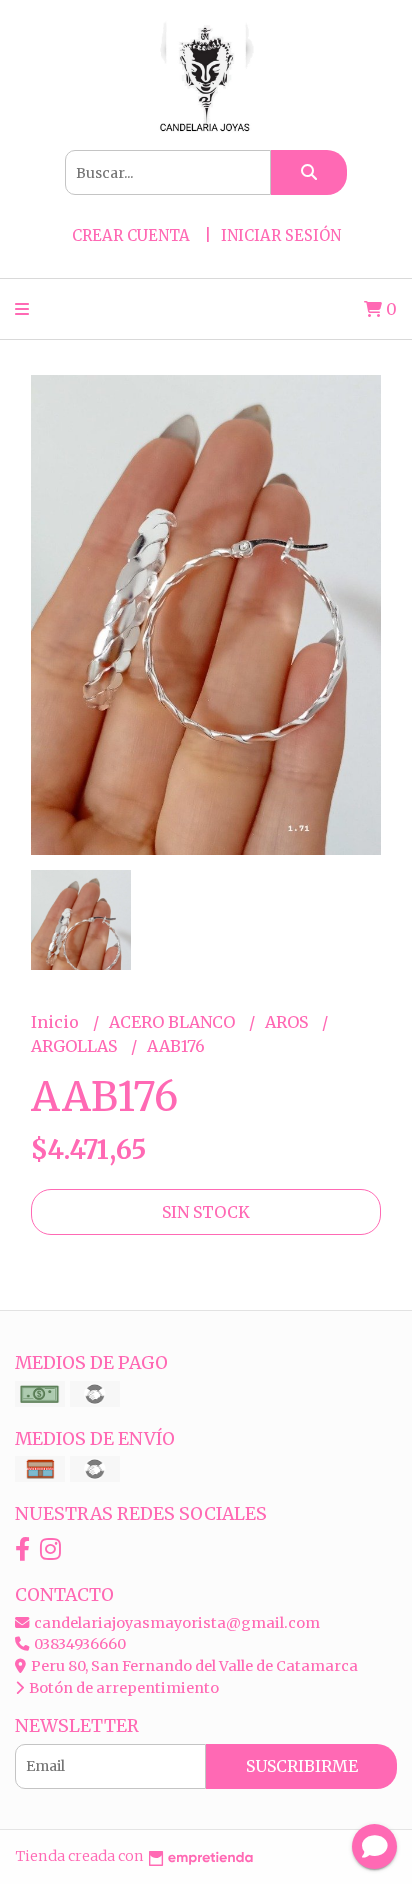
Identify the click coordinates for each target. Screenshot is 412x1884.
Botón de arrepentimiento (122, 1688)
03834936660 (78, 1644)
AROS (288, 1022)
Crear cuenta (131, 235)
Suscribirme (302, 1766)
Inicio (57, 1022)
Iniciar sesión (281, 235)
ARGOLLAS (76, 1046)
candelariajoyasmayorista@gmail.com (175, 1623)
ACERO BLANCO (174, 1022)
